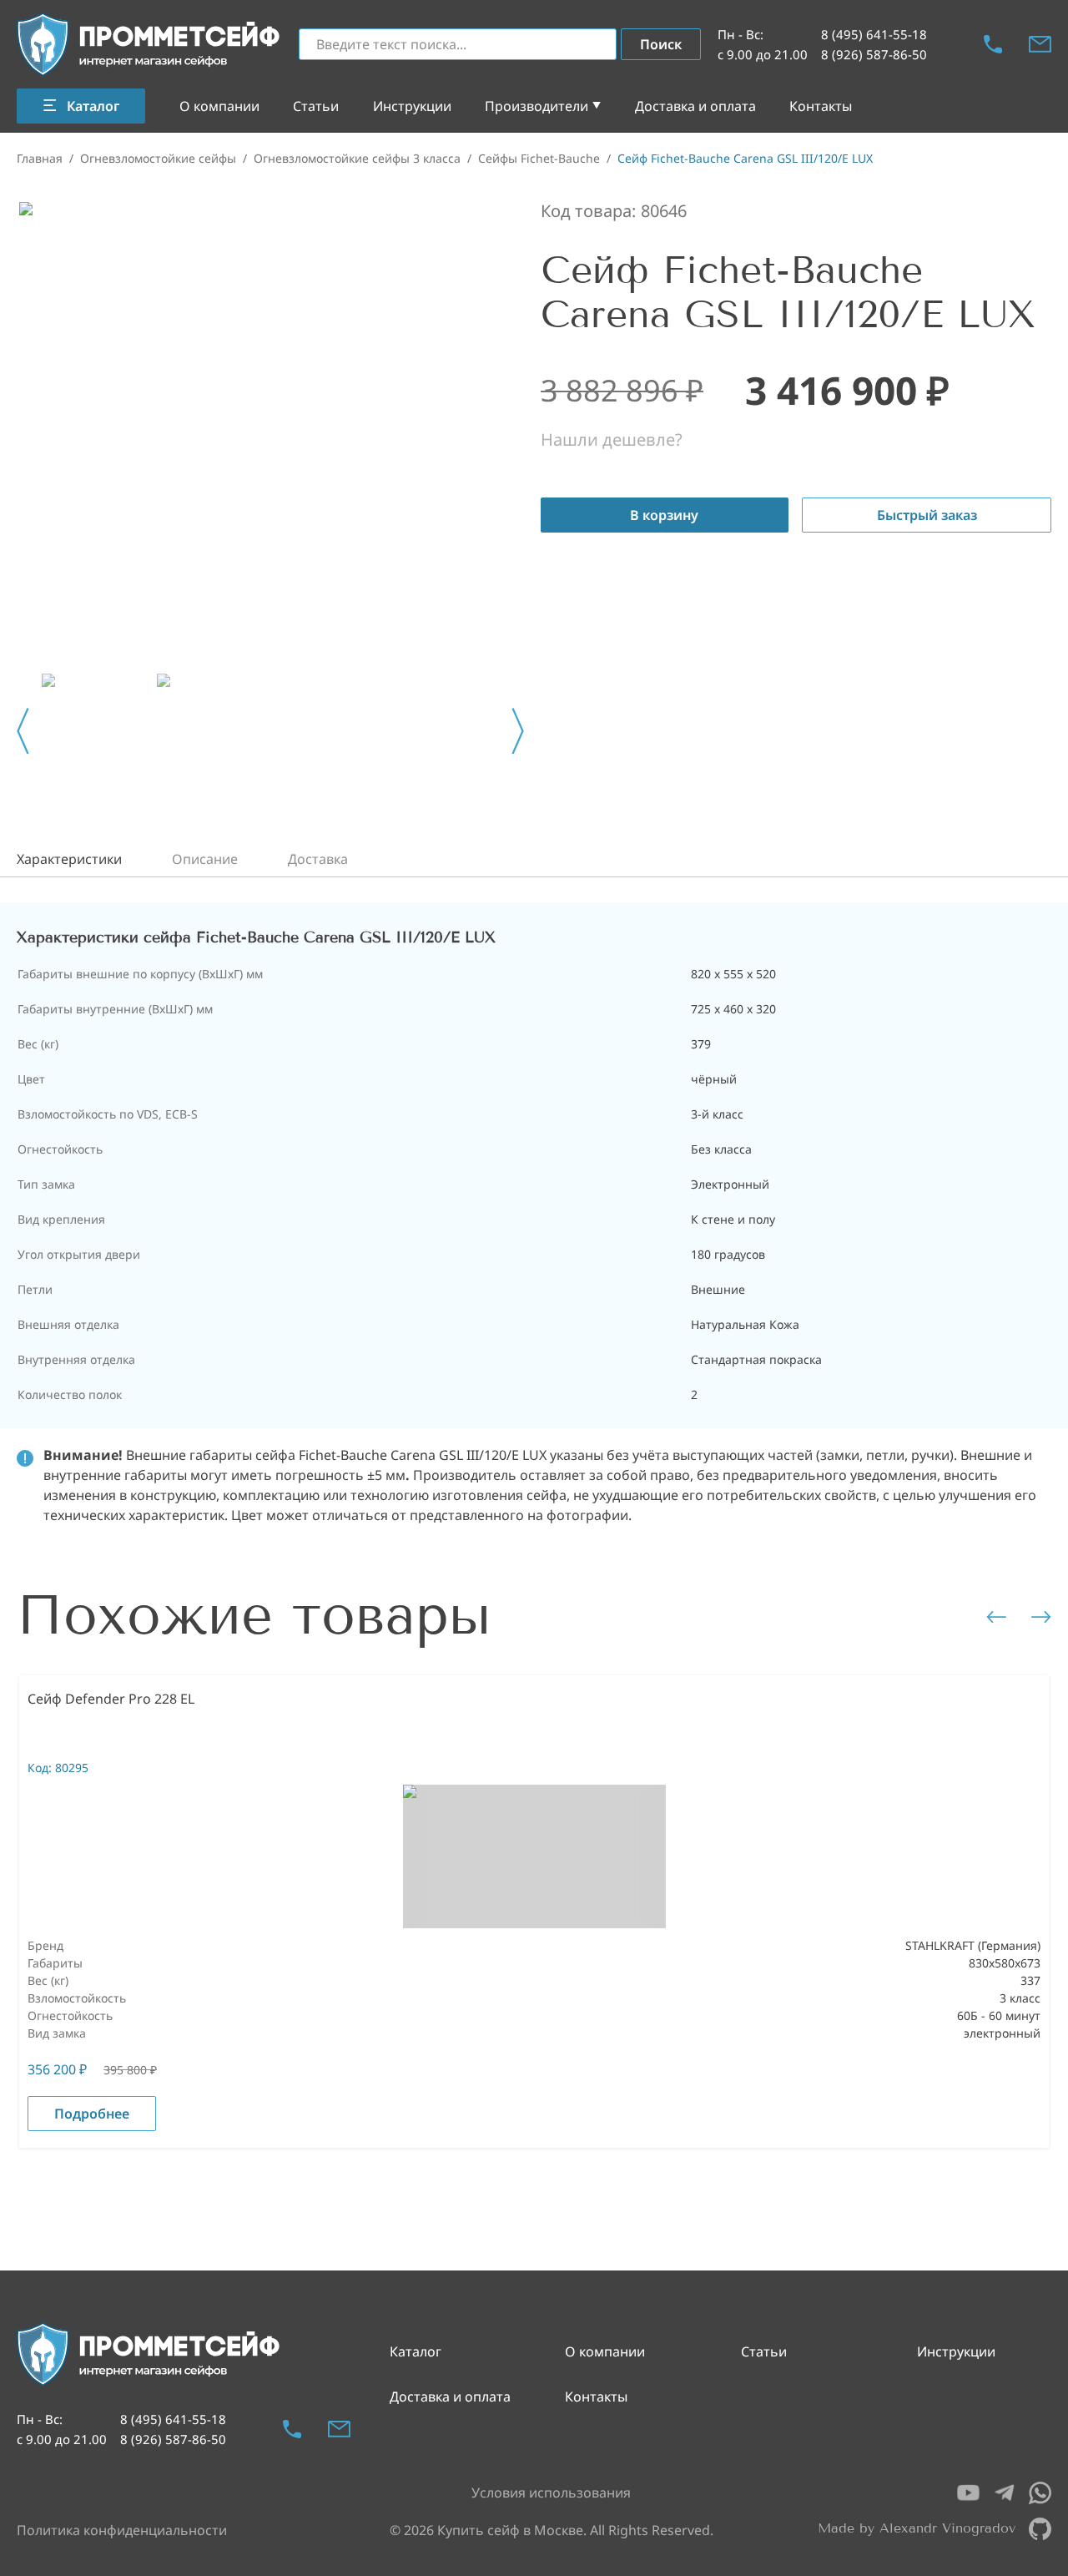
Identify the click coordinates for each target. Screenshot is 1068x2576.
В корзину (664, 515)
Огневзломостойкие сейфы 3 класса (357, 158)
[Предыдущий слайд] (23, 731)
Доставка (318, 859)
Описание (205, 859)
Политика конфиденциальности (122, 2530)
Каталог (416, 2351)
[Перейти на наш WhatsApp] (1040, 2493)
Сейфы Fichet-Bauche (539, 158)
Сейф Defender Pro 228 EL (111, 1699)
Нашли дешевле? (612, 439)
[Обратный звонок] (993, 44)
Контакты (821, 106)
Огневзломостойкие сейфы (158, 158)
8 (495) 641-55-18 (874, 34)
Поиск (661, 44)
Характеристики (69, 859)
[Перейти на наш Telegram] (1004, 2493)
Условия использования (551, 2493)
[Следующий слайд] (518, 731)
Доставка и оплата (695, 106)
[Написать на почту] (1040, 44)
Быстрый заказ (927, 515)
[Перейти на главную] (149, 45)
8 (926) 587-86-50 (874, 54)
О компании (219, 106)
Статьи (316, 106)
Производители (537, 106)
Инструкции (412, 106)
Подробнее (92, 2114)
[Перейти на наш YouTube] (968, 2493)
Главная (40, 158)
